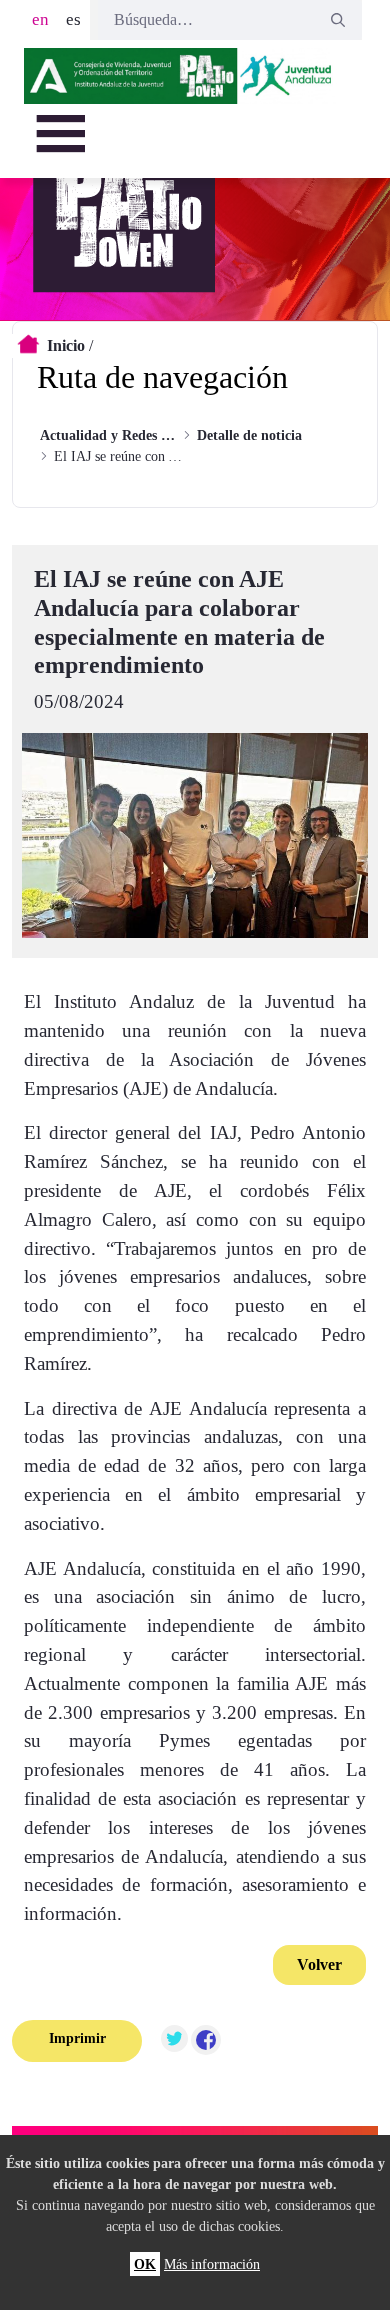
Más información (212, 2264)
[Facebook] (206, 2041)
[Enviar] (338, 20)
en (40, 19)
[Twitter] (174, 2041)
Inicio (66, 345)
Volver (319, 1964)
